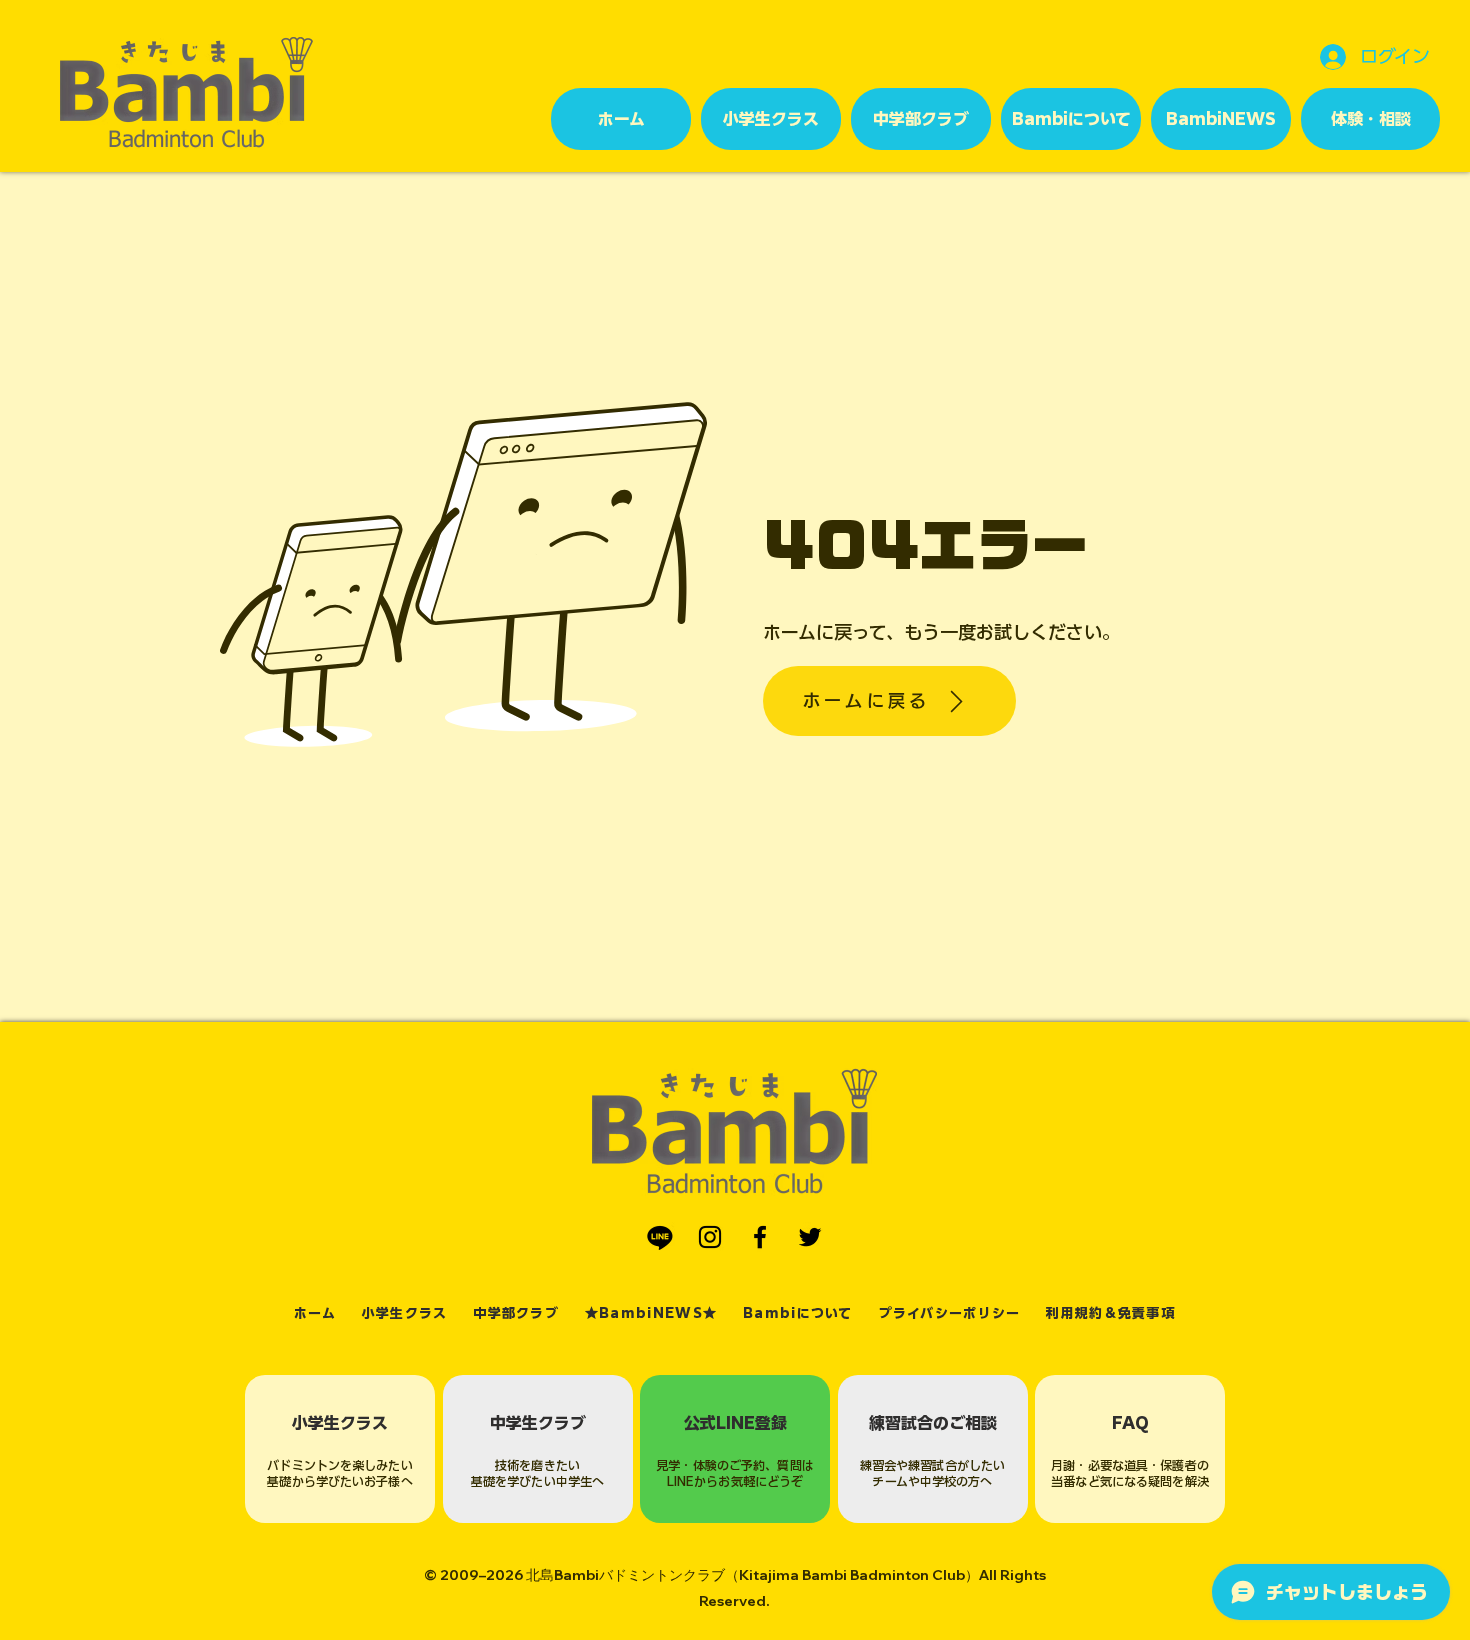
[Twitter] (810, 1237)
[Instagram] (710, 1237)
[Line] (660, 1237)
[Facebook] (760, 1237)
